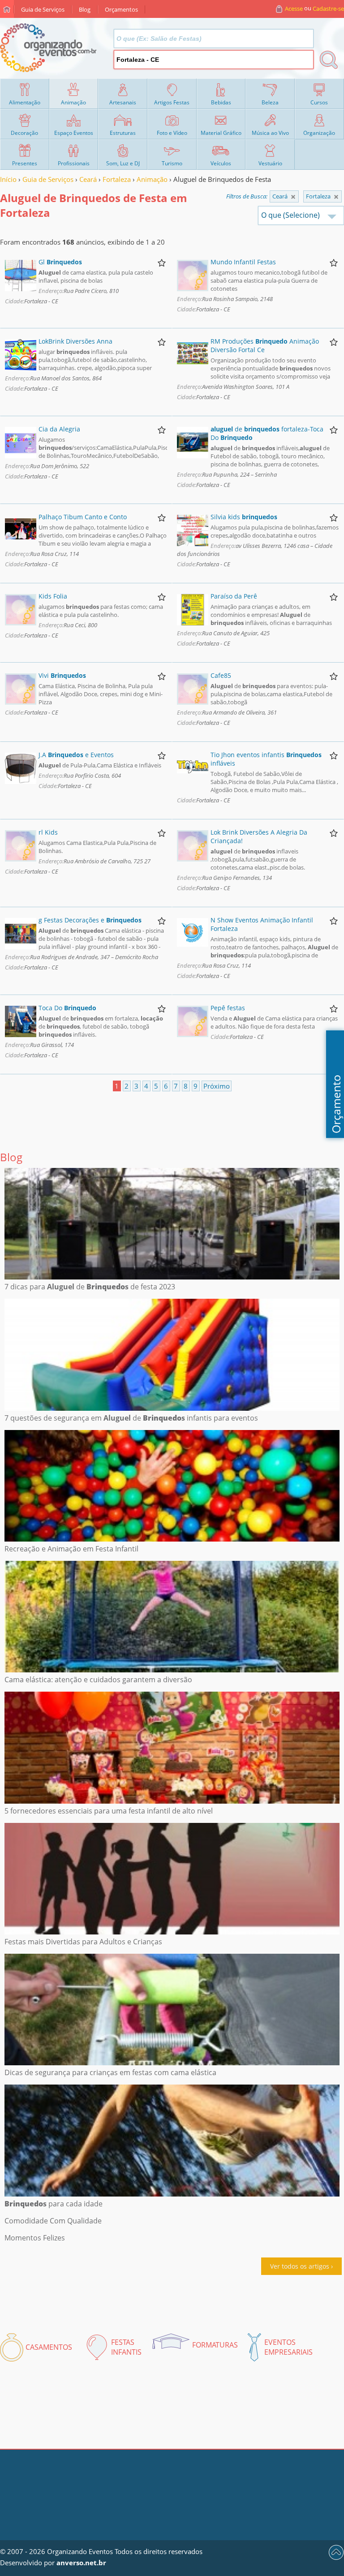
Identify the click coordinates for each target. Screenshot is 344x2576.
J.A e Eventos (76, 755)
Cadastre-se (328, 9)
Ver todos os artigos (300, 2266)
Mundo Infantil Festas (243, 262)
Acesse (294, 9)
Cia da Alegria (59, 429)
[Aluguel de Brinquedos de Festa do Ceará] (336, 197)
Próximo (217, 1086)
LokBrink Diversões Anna (75, 341)
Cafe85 (221, 675)
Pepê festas (228, 1008)
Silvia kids (244, 517)
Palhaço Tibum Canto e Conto (83, 517)
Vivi (62, 675)
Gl (60, 262)
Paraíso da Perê (234, 596)
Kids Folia (53, 596)
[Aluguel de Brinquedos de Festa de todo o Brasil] (293, 197)
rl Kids (48, 832)
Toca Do (67, 1008)
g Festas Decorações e (90, 920)
